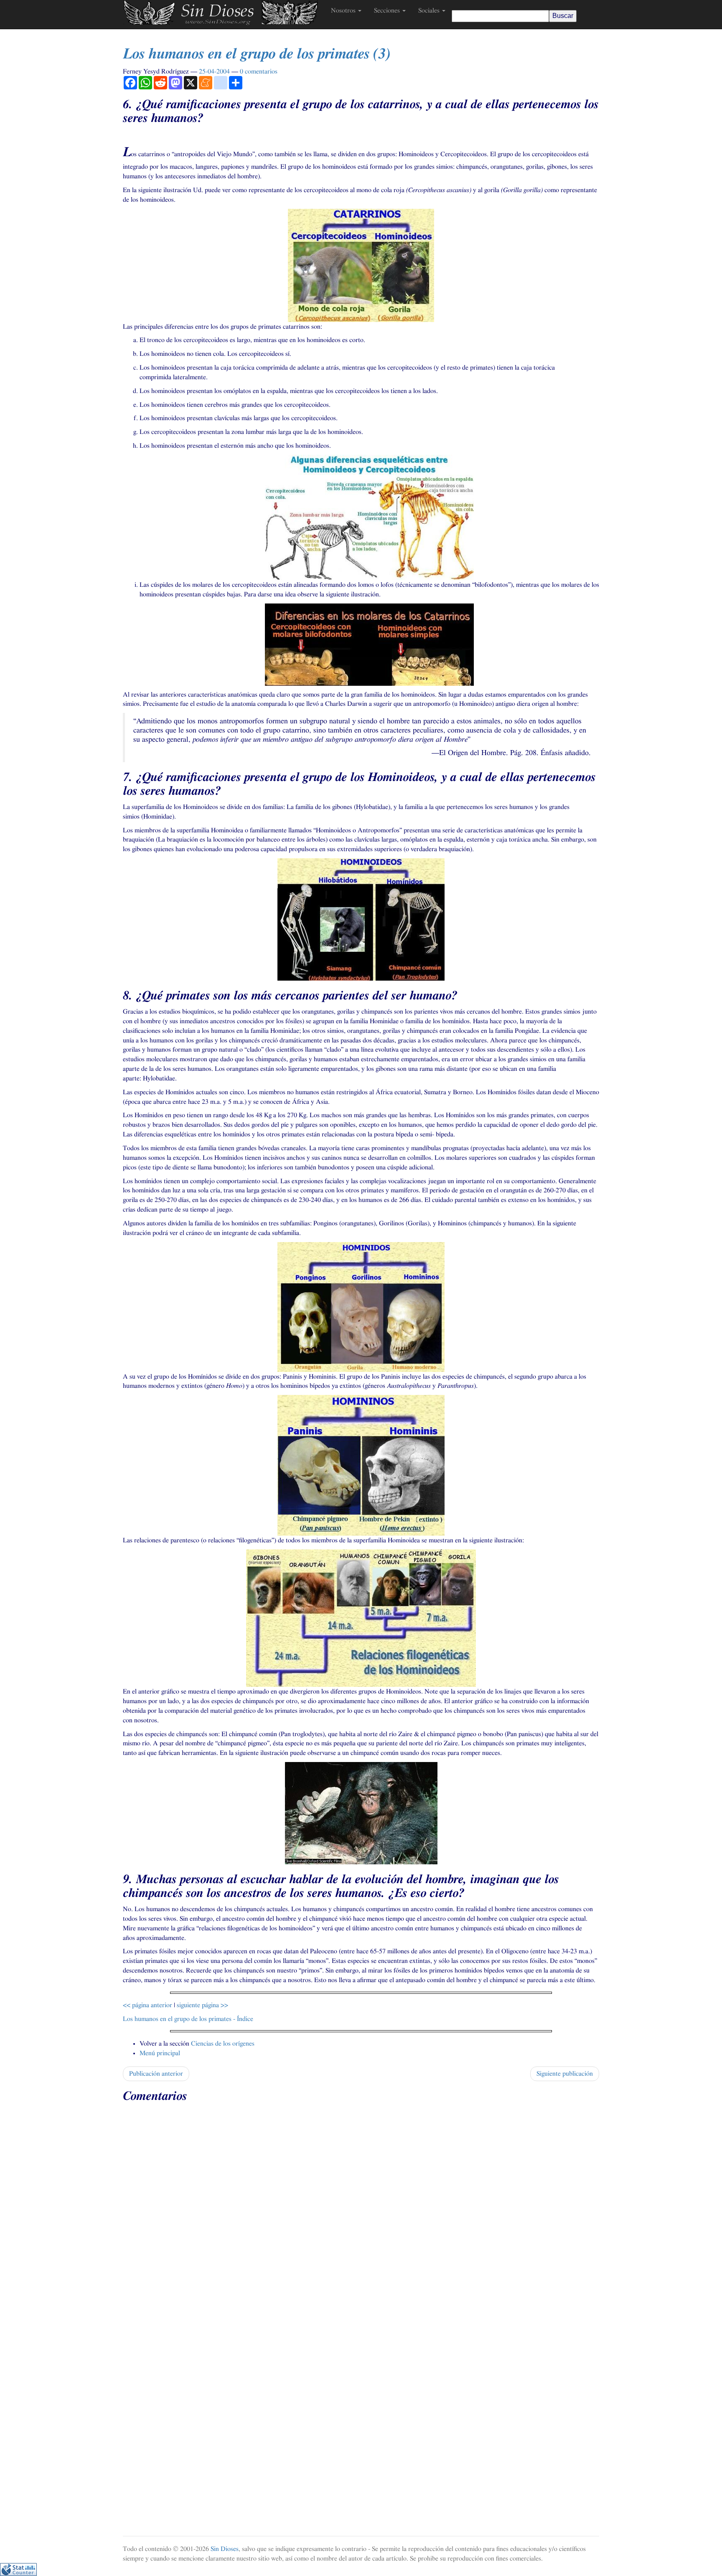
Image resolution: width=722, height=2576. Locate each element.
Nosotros (344, 10)
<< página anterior (147, 2005)
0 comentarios (259, 71)
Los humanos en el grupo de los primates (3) (257, 54)
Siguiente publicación (565, 2074)
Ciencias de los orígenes (223, 2044)
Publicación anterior (156, 2074)
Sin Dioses (225, 2549)
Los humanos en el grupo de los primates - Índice (188, 2019)
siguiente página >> (202, 2005)
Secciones (388, 10)
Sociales (430, 10)
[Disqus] (361, 2212)
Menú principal (160, 2053)
